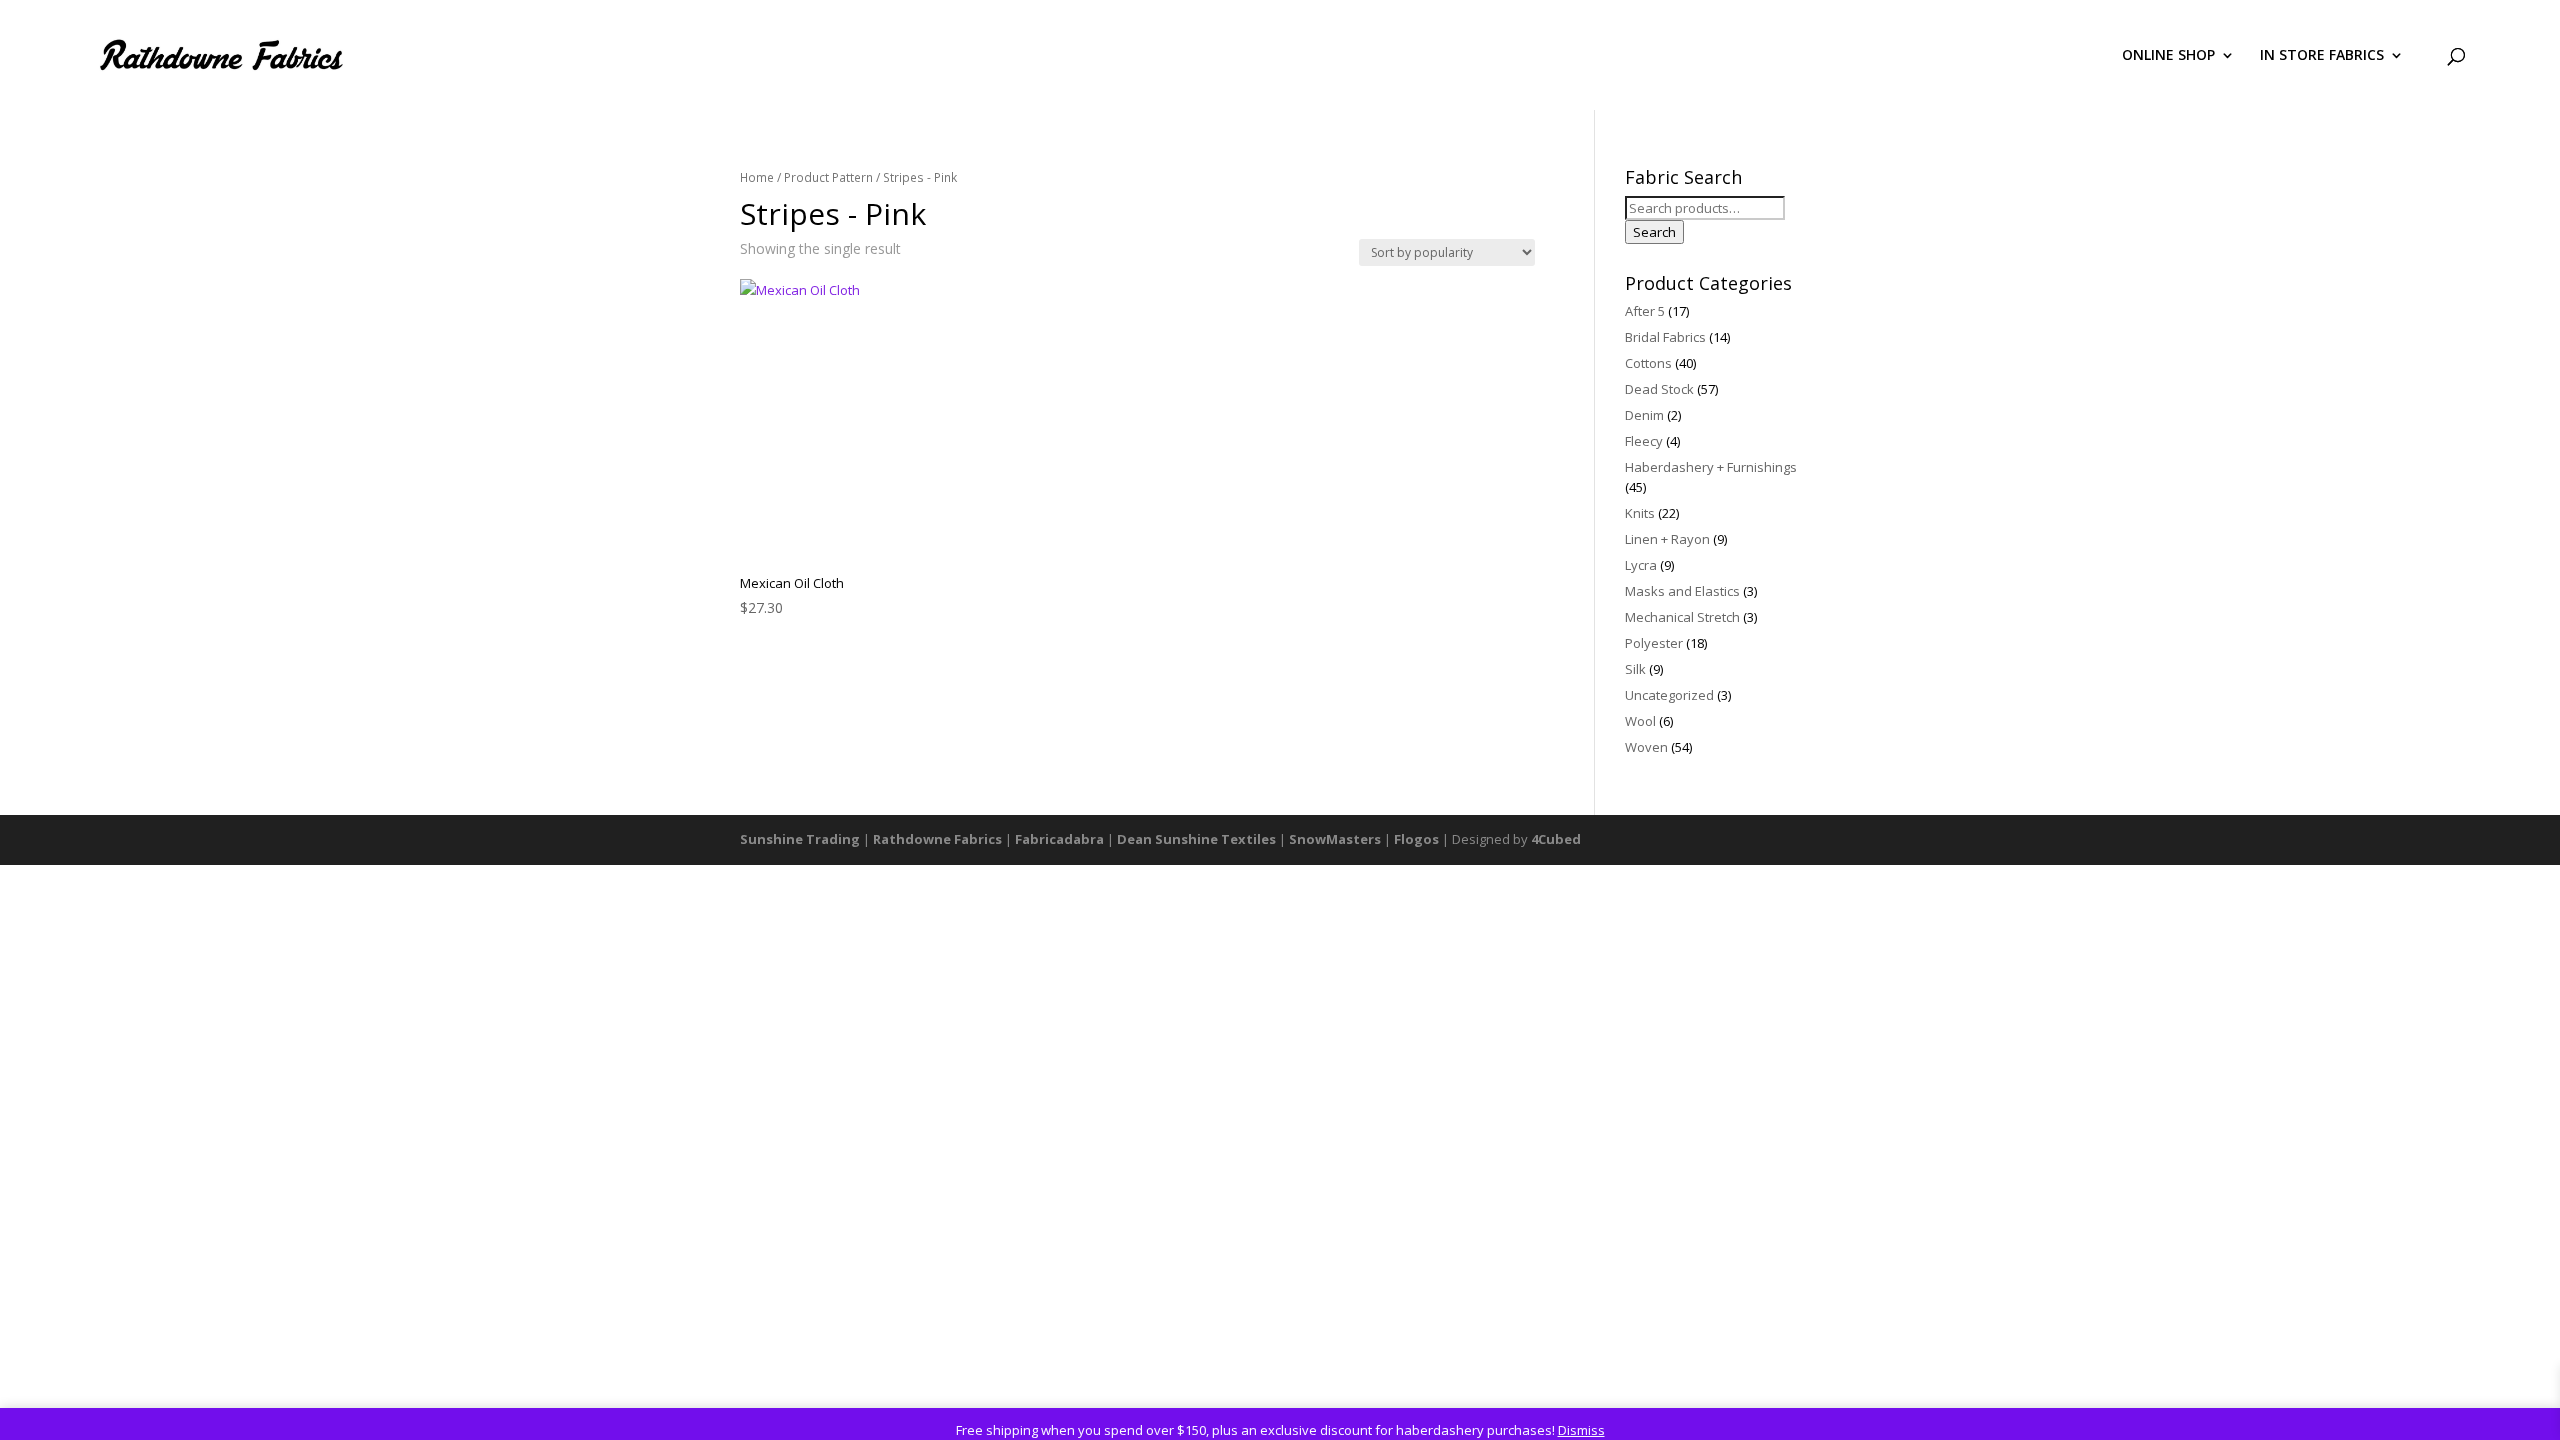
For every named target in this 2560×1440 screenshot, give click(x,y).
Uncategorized (1669, 695)
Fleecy (1644, 441)
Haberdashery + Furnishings (1711, 467)
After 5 (1645, 311)
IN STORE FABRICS (2322, 56)
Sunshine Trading (800, 839)
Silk (1635, 669)
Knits (1640, 513)
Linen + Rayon (1667, 539)
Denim (1644, 415)
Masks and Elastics (1682, 591)
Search (1654, 232)
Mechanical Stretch (1682, 617)
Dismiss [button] (1581, 1430)
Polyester (1654, 643)
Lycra (1641, 565)
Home (757, 177)
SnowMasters (1335, 839)
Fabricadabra (1059, 839)
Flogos (1416, 839)
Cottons (1648, 363)
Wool (1640, 721)
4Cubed (1556, 839)
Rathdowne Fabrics (937, 839)
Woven (1646, 747)
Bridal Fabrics (1665, 337)
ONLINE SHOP (2168, 56)
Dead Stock (1659, 389)
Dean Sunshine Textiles (1196, 839)
